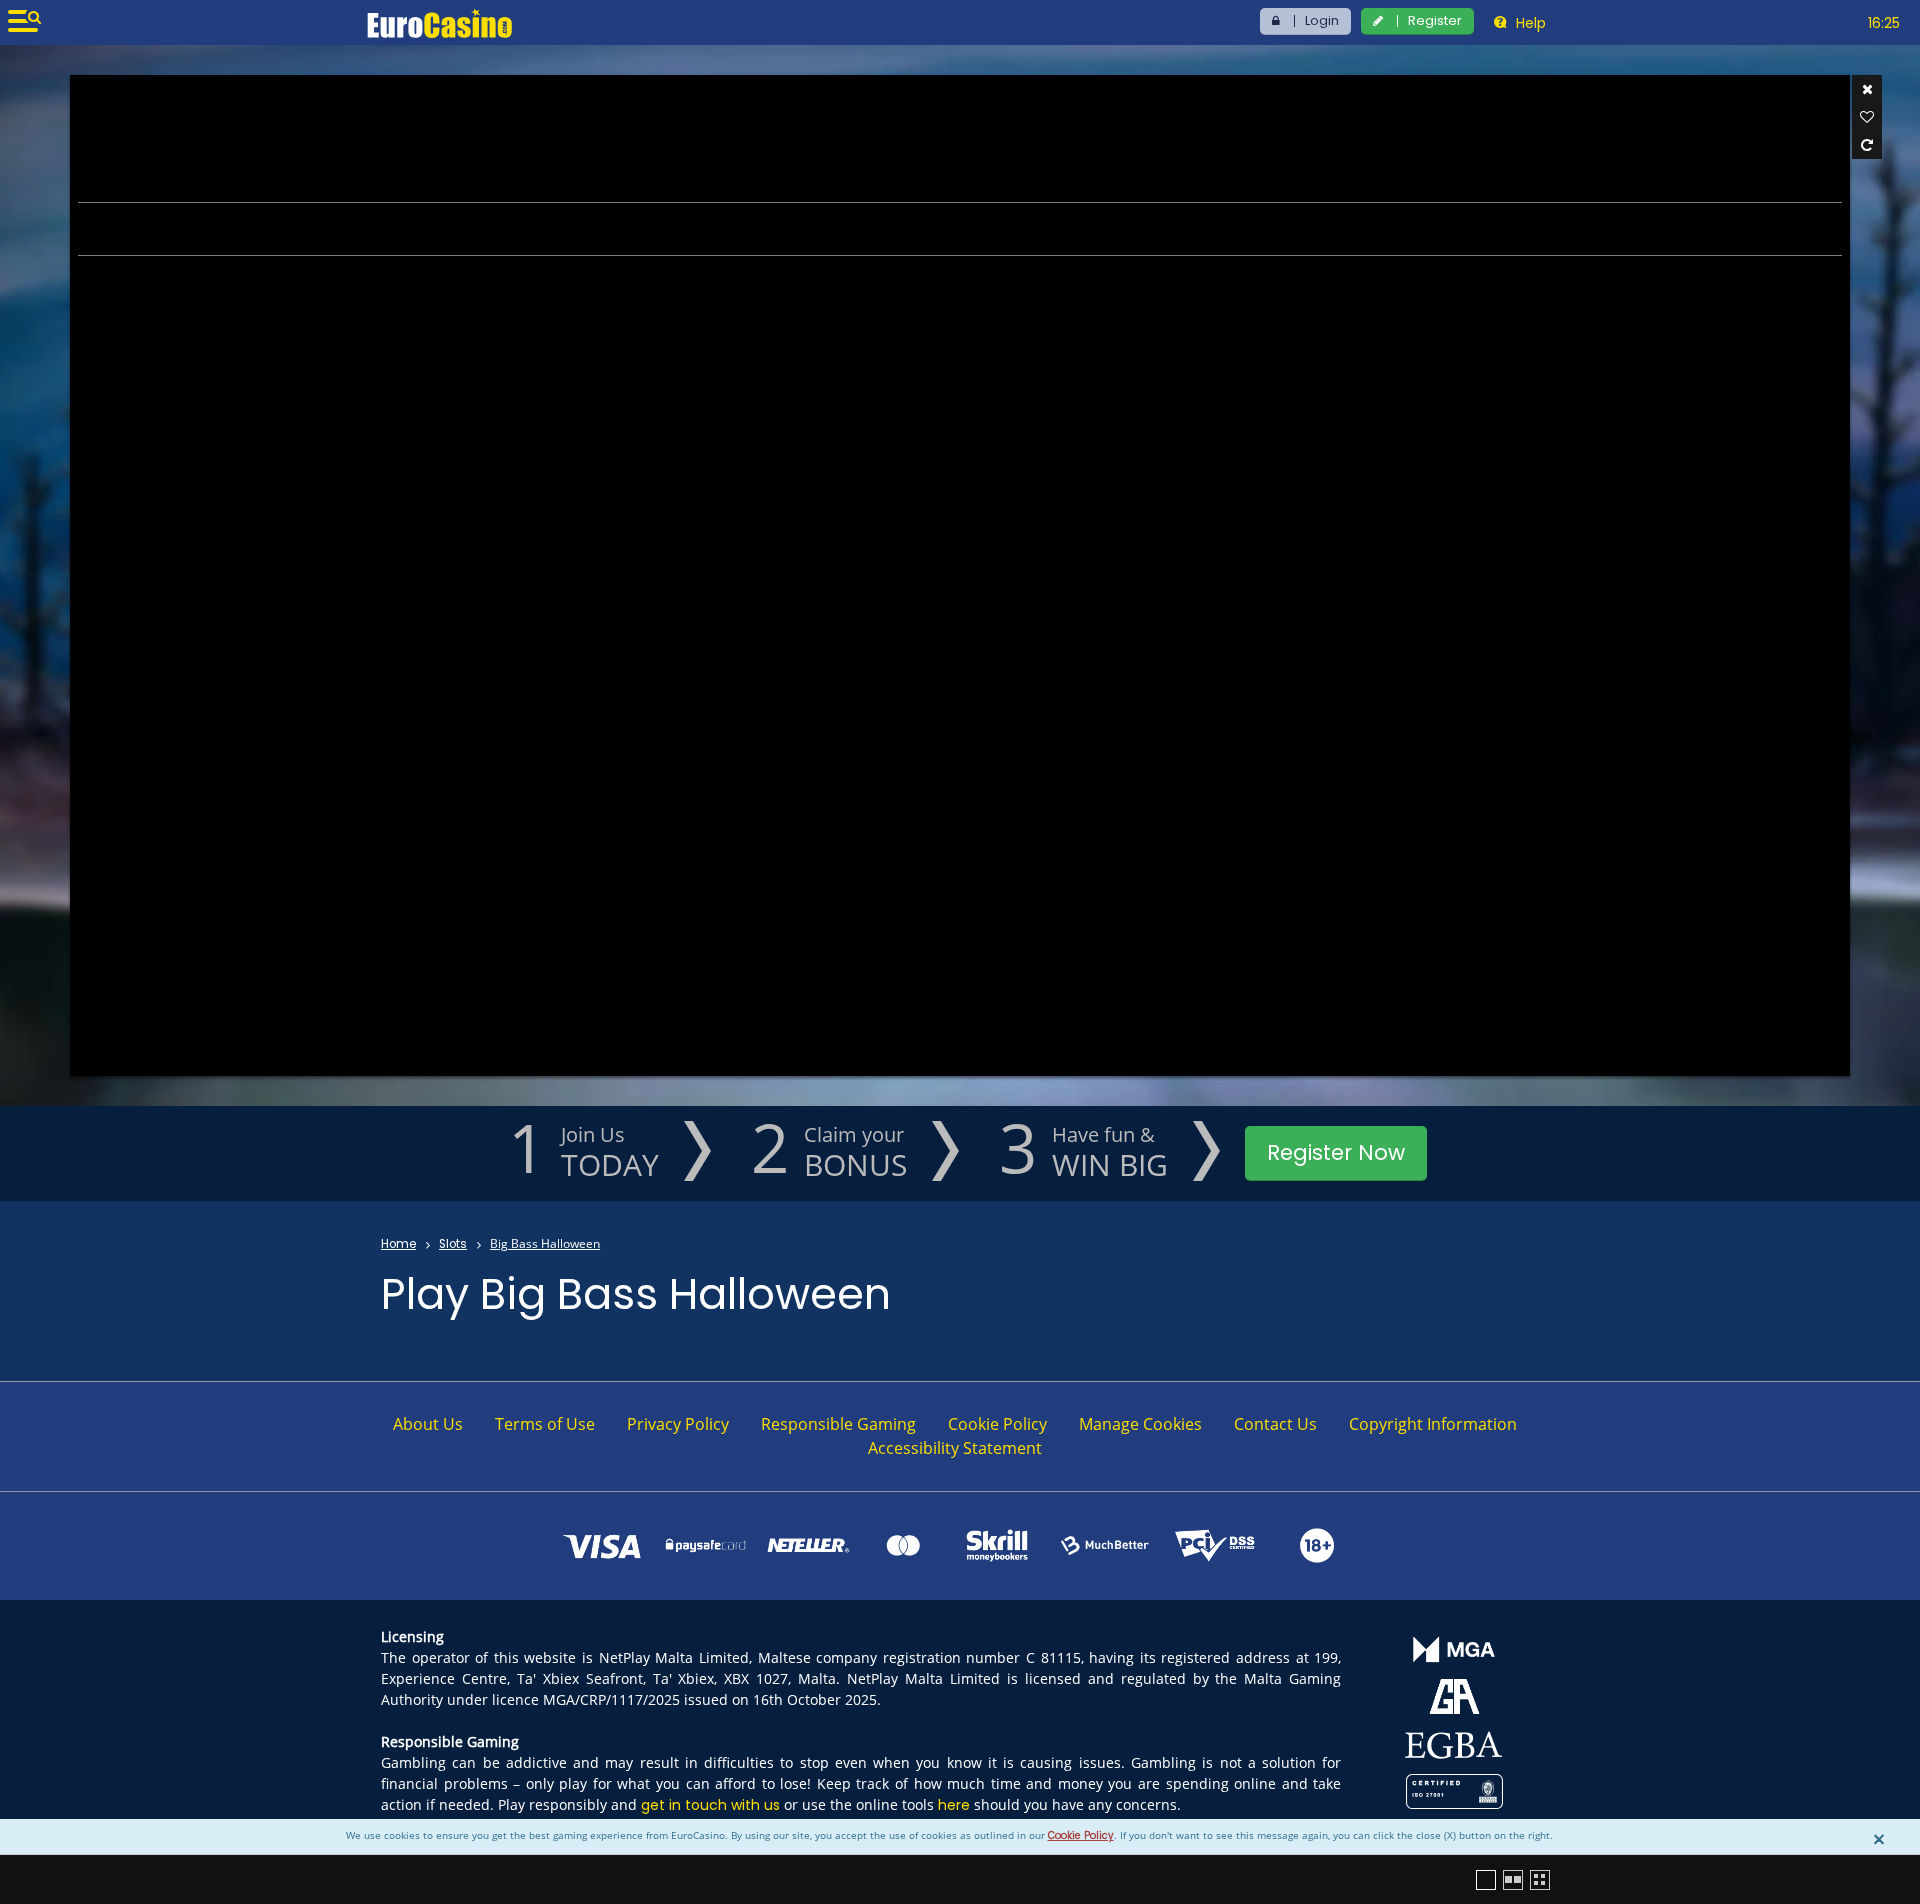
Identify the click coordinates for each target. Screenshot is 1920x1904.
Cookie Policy (1081, 1835)
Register (1435, 20)
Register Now (1336, 1152)
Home (398, 1244)
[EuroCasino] (439, 23)
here (954, 1805)
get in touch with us (710, 1805)
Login (1322, 20)
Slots (453, 1244)
